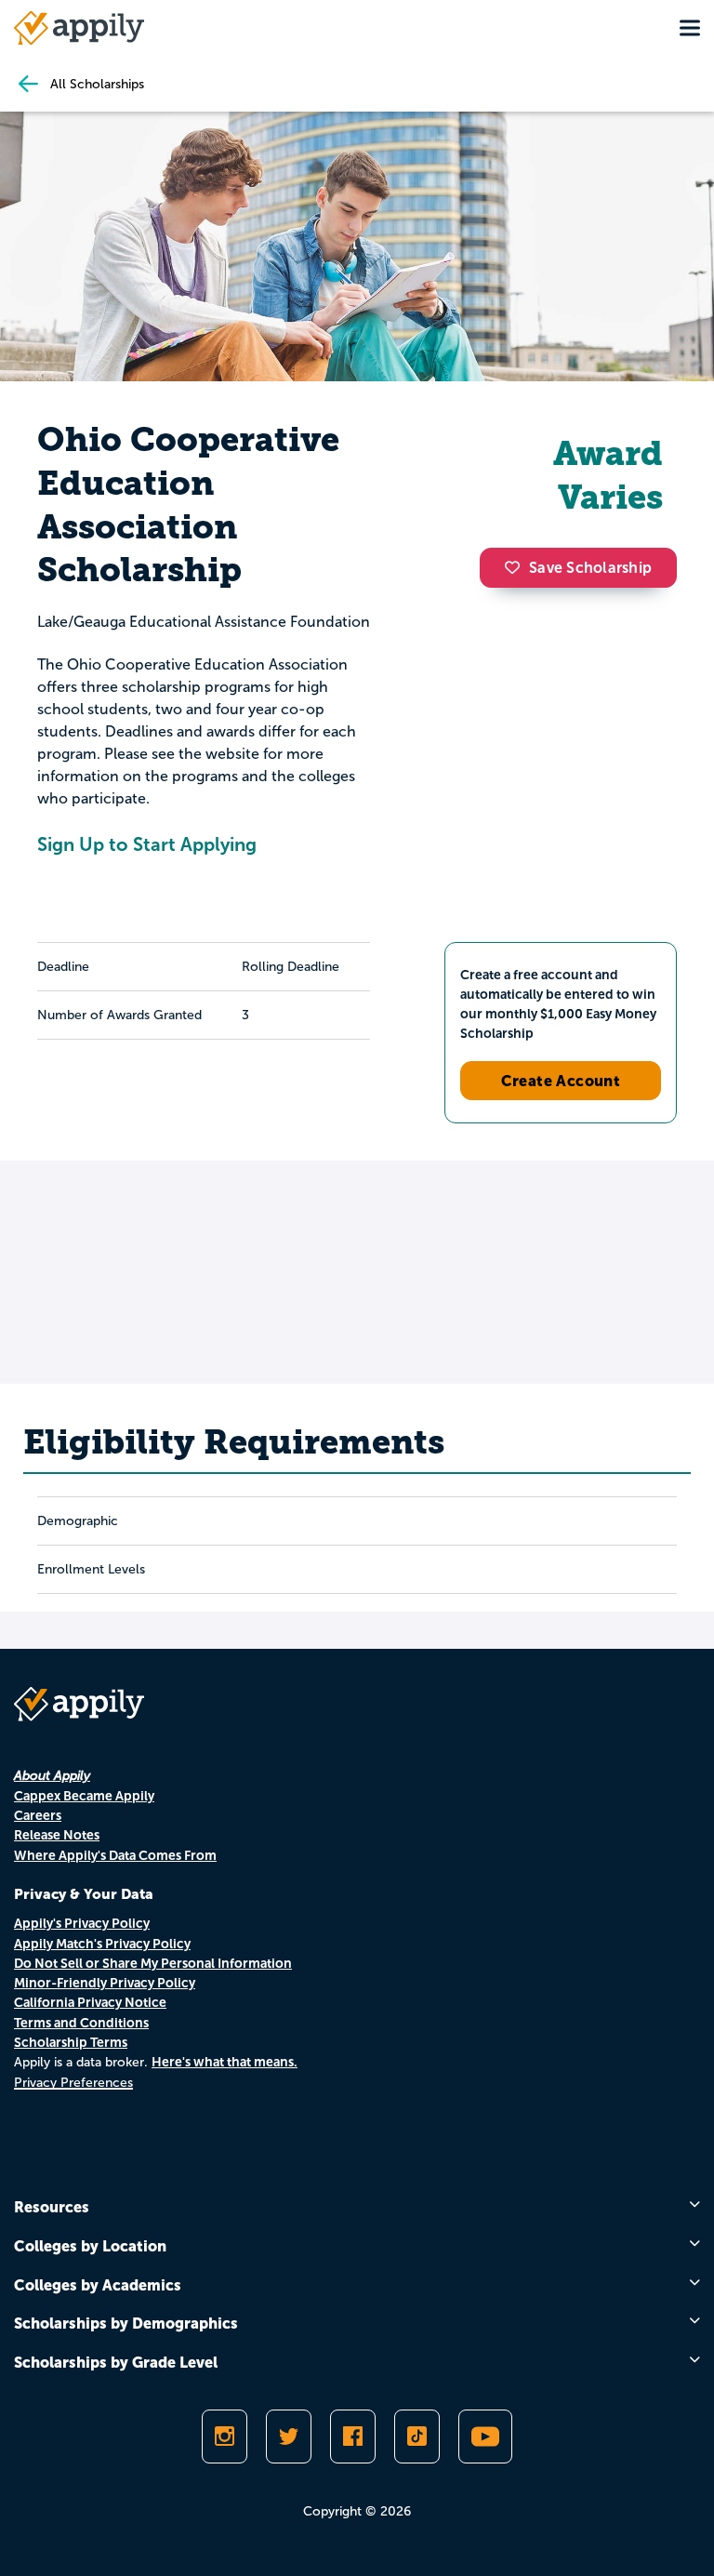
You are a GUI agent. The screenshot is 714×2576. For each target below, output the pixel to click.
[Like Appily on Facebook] (353, 2437)
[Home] (79, 28)
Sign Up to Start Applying (147, 844)
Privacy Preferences (73, 2083)
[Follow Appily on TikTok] (417, 2437)
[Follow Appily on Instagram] (225, 2437)
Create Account (561, 1081)
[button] (517, 567)
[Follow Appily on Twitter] (289, 2437)
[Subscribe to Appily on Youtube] (485, 2437)
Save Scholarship (590, 568)
